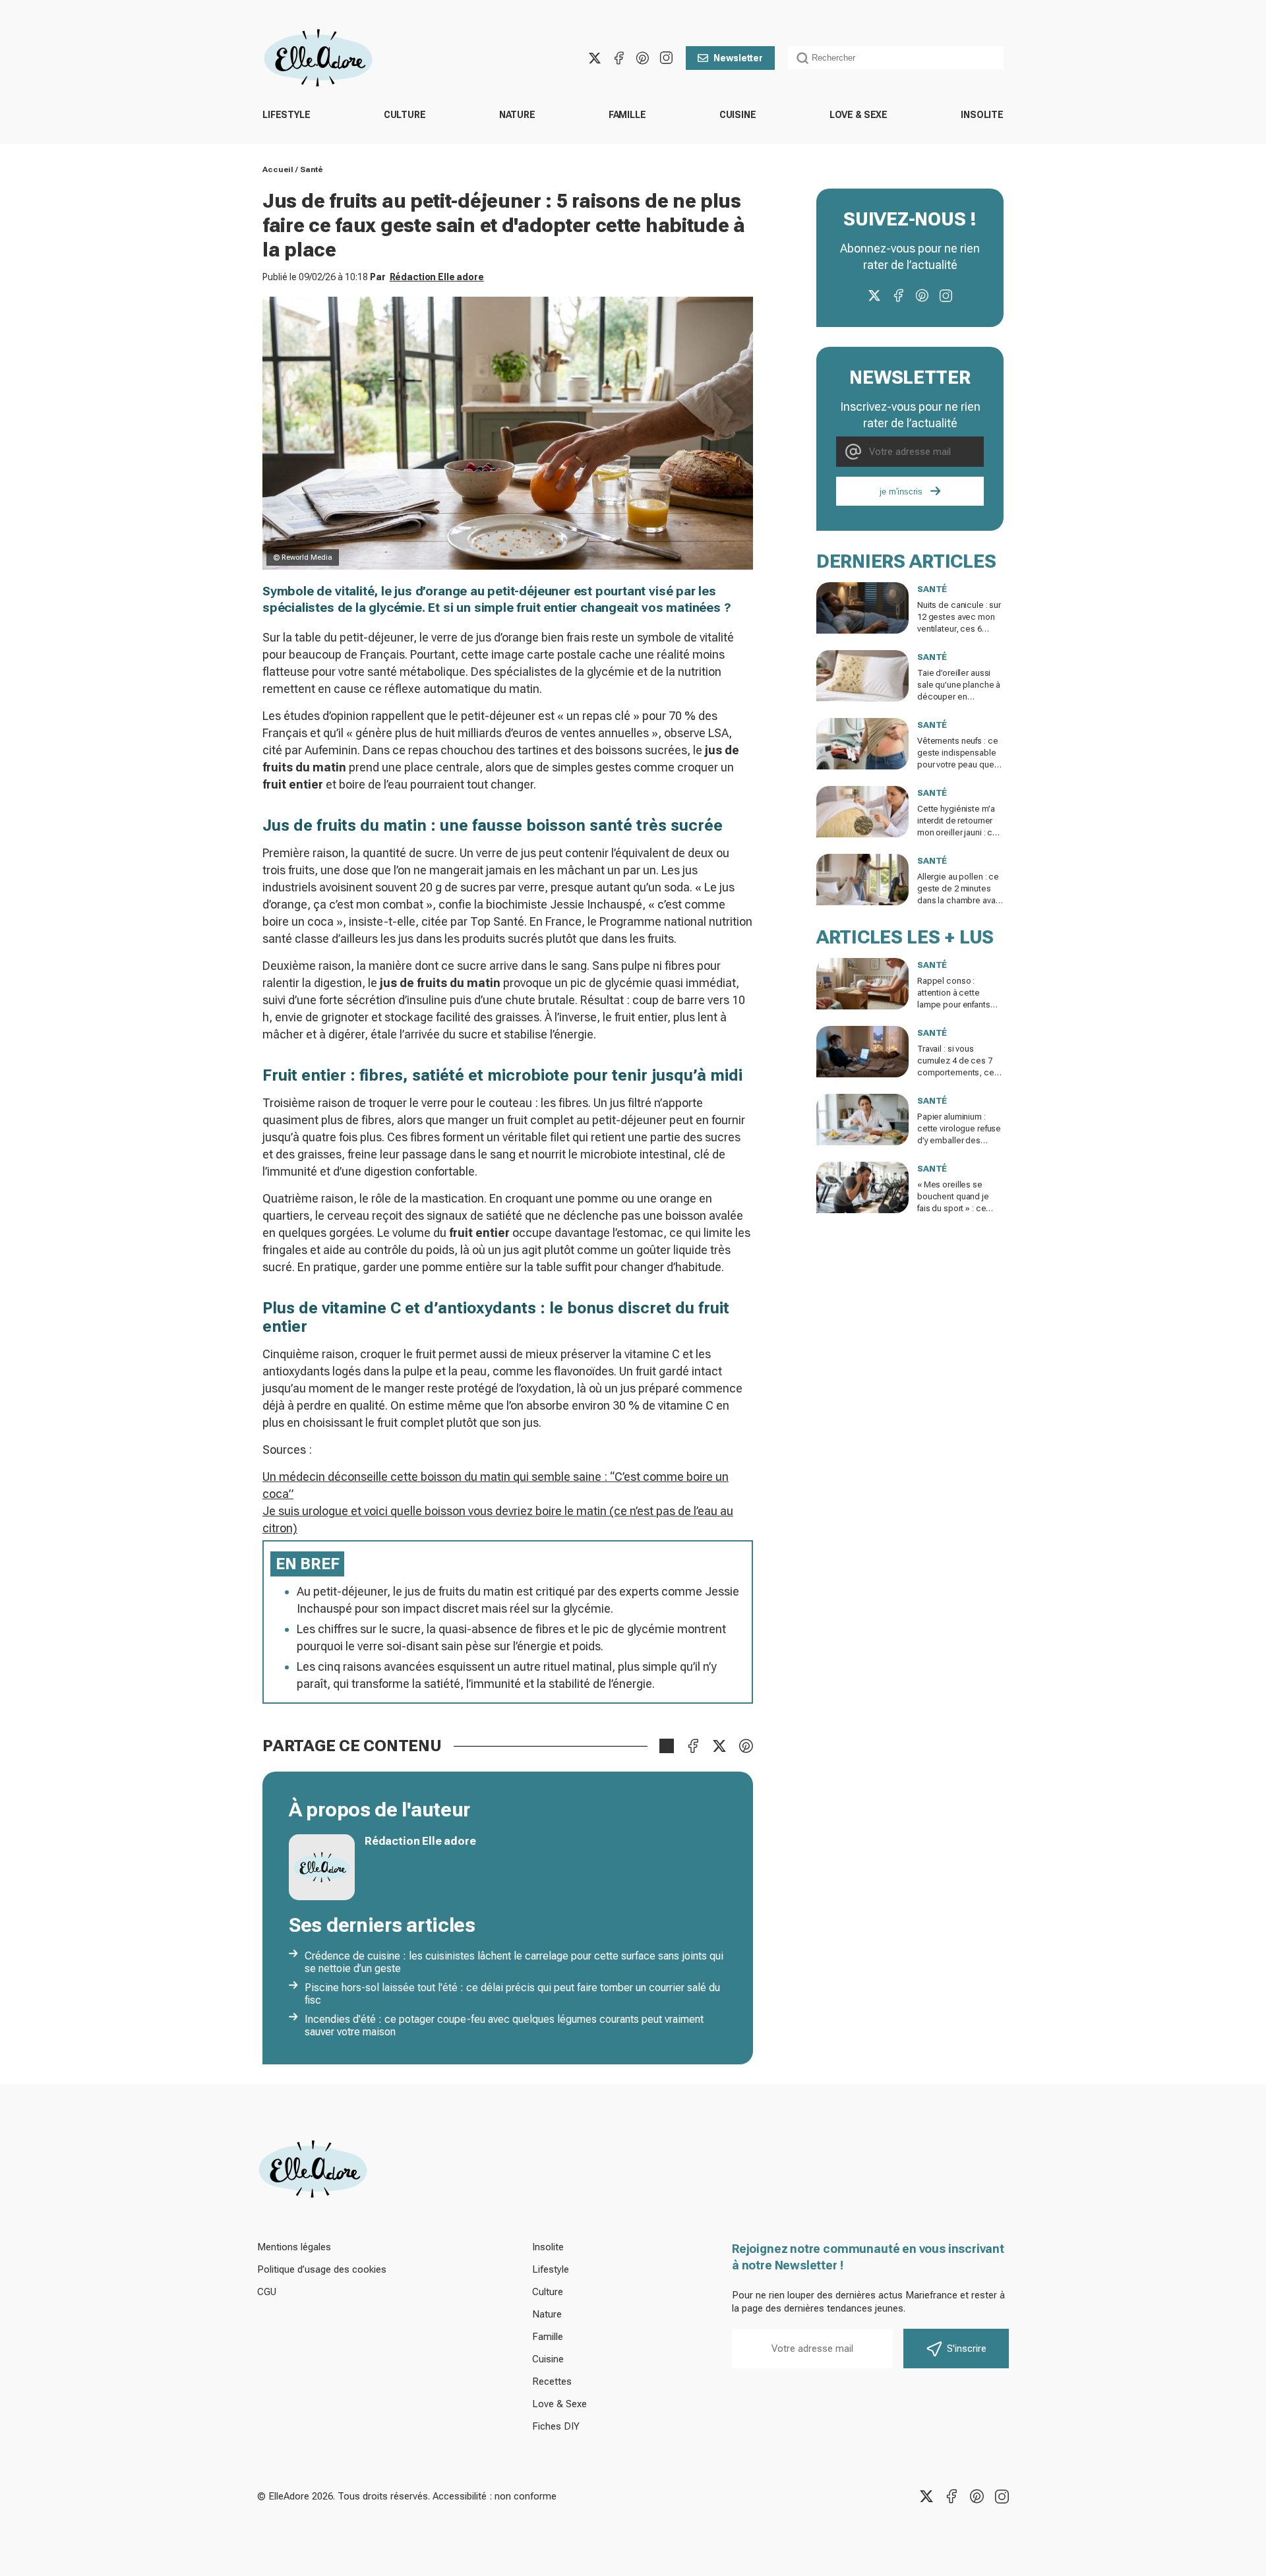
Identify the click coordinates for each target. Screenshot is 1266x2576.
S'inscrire (967, 2349)
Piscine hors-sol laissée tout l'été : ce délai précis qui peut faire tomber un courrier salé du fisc (512, 1994)
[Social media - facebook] (618, 58)
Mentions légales (294, 2247)
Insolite (982, 115)
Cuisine (738, 115)
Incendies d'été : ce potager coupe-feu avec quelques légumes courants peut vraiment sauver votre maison (504, 2025)
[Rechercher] (802, 58)
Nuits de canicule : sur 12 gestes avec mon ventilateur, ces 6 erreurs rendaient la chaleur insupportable (959, 629)
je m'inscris (901, 492)
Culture (405, 115)
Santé (311, 169)
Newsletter (738, 58)
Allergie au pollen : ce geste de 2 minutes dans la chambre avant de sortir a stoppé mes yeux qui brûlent (960, 900)
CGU (267, 2292)
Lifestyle (286, 115)
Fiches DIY (556, 2426)
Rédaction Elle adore (437, 277)
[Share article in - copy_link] (667, 1746)
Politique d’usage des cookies (322, 2269)
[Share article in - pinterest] (746, 1746)
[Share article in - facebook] (693, 1746)
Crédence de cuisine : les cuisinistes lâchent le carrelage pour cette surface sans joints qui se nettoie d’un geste (514, 1962)
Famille (627, 115)
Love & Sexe (859, 115)
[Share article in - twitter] (719, 1746)
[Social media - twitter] (595, 58)
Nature (517, 115)
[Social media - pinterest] (642, 58)
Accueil (278, 169)
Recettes (552, 2381)
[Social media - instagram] (666, 58)
